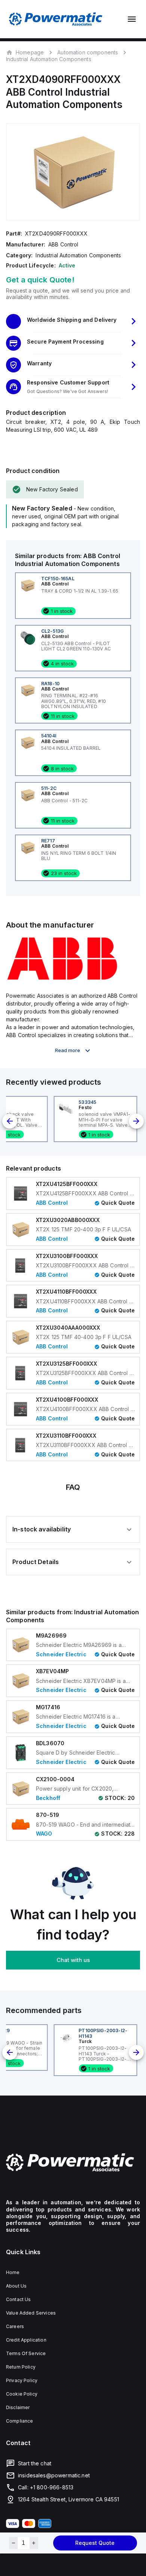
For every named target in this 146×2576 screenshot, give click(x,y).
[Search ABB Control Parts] (62, 979)
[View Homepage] (56, 19)
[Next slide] (136, 1121)
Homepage (30, 52)
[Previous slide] (10, 1121)
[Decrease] (13, 2543)
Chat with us (73, 1960)
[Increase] (34, 2543)
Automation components (88, 52)
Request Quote (95, 2543)
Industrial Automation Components (49, 59)
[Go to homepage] (73, 2162)
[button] (73, 321)
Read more (68, 1050)
